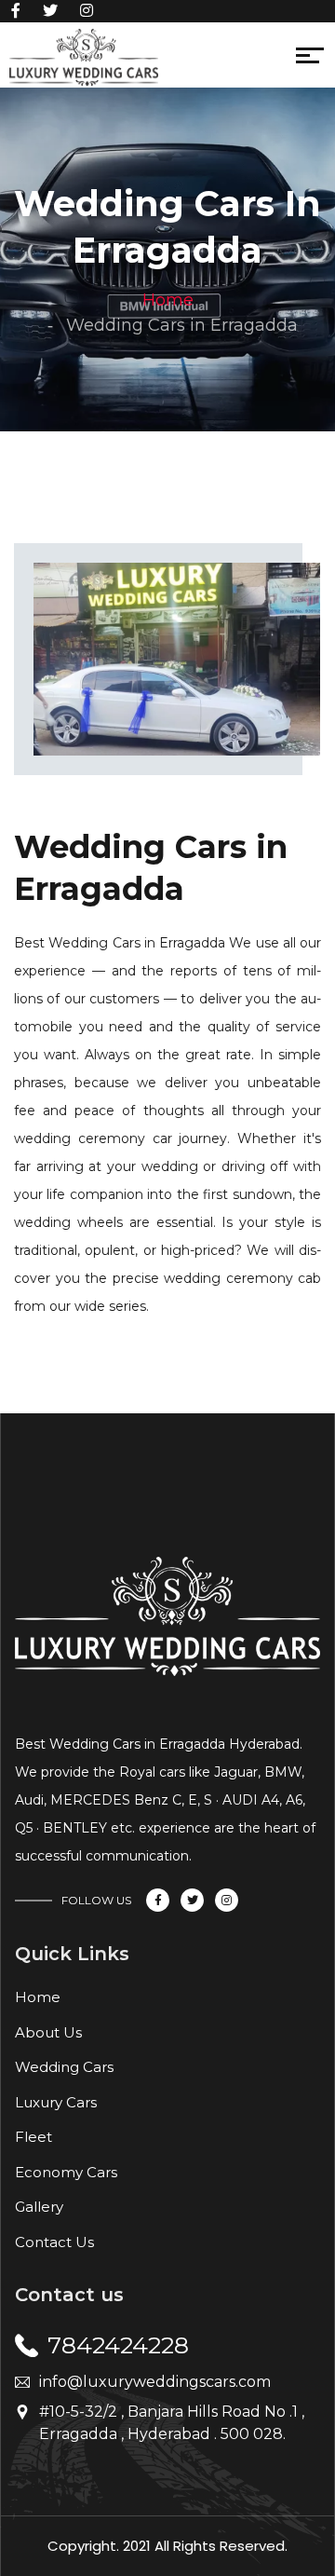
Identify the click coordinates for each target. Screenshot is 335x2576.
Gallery (39, 2207)
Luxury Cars (56, 2102)
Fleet (33, 2137)
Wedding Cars (64, 2067)
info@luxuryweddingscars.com (155, 2382)
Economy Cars (66, 2172)
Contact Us (54, 2242)
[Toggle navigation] (170, 60)
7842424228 (118, 2345)
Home (168, 300)
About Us (48, 2032)
